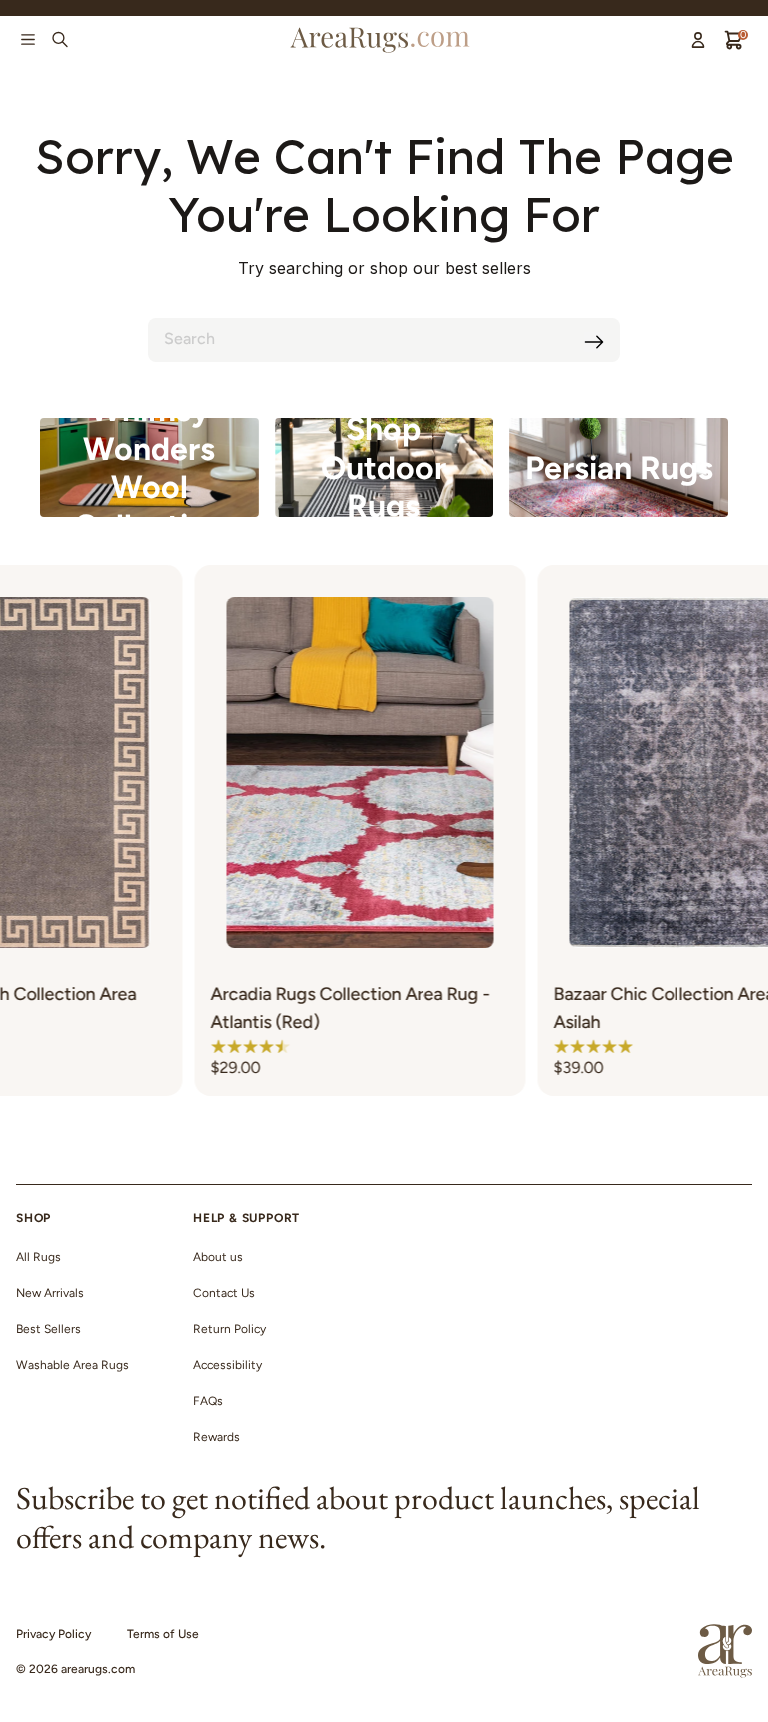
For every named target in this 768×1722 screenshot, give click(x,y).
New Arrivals (50, 1293)
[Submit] (594, 342)
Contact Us (224, 1293)
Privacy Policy (53, 1634)
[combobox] (384, 340)
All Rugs (38, 1257)
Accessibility (227, 1365)
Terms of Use (163, 1634)
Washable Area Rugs (72, 1365)
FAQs (208, 1401)
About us (218, 1257)
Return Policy (229, 1329)
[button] (189, 1046)
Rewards (216, 1437)
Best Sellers (48, 1329)
